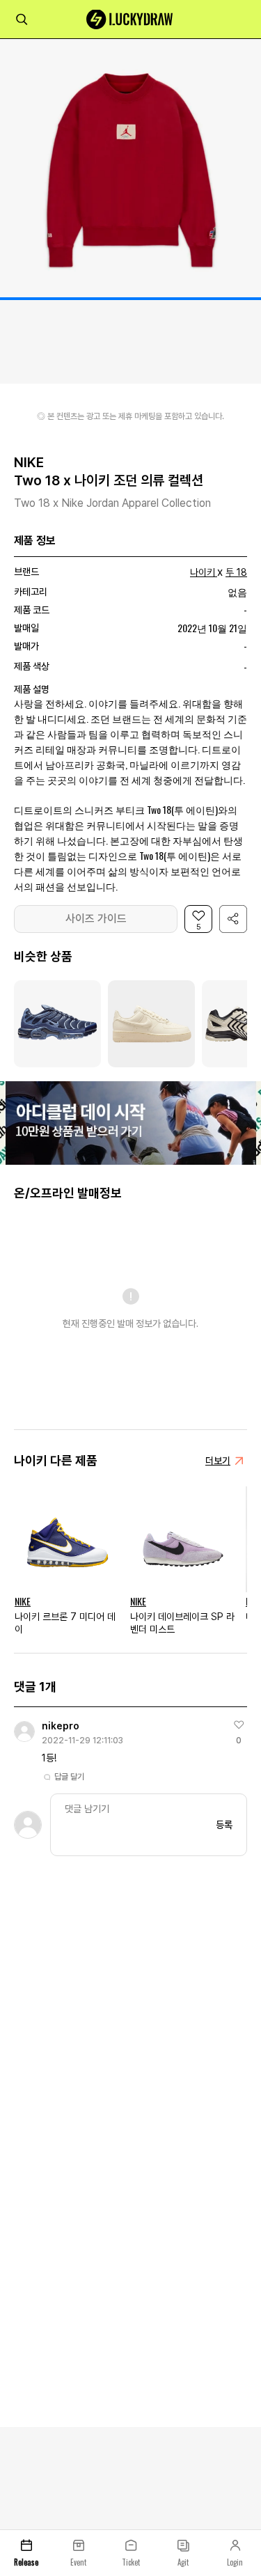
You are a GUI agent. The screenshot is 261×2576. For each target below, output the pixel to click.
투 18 (236, 572)
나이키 (203, 572)
